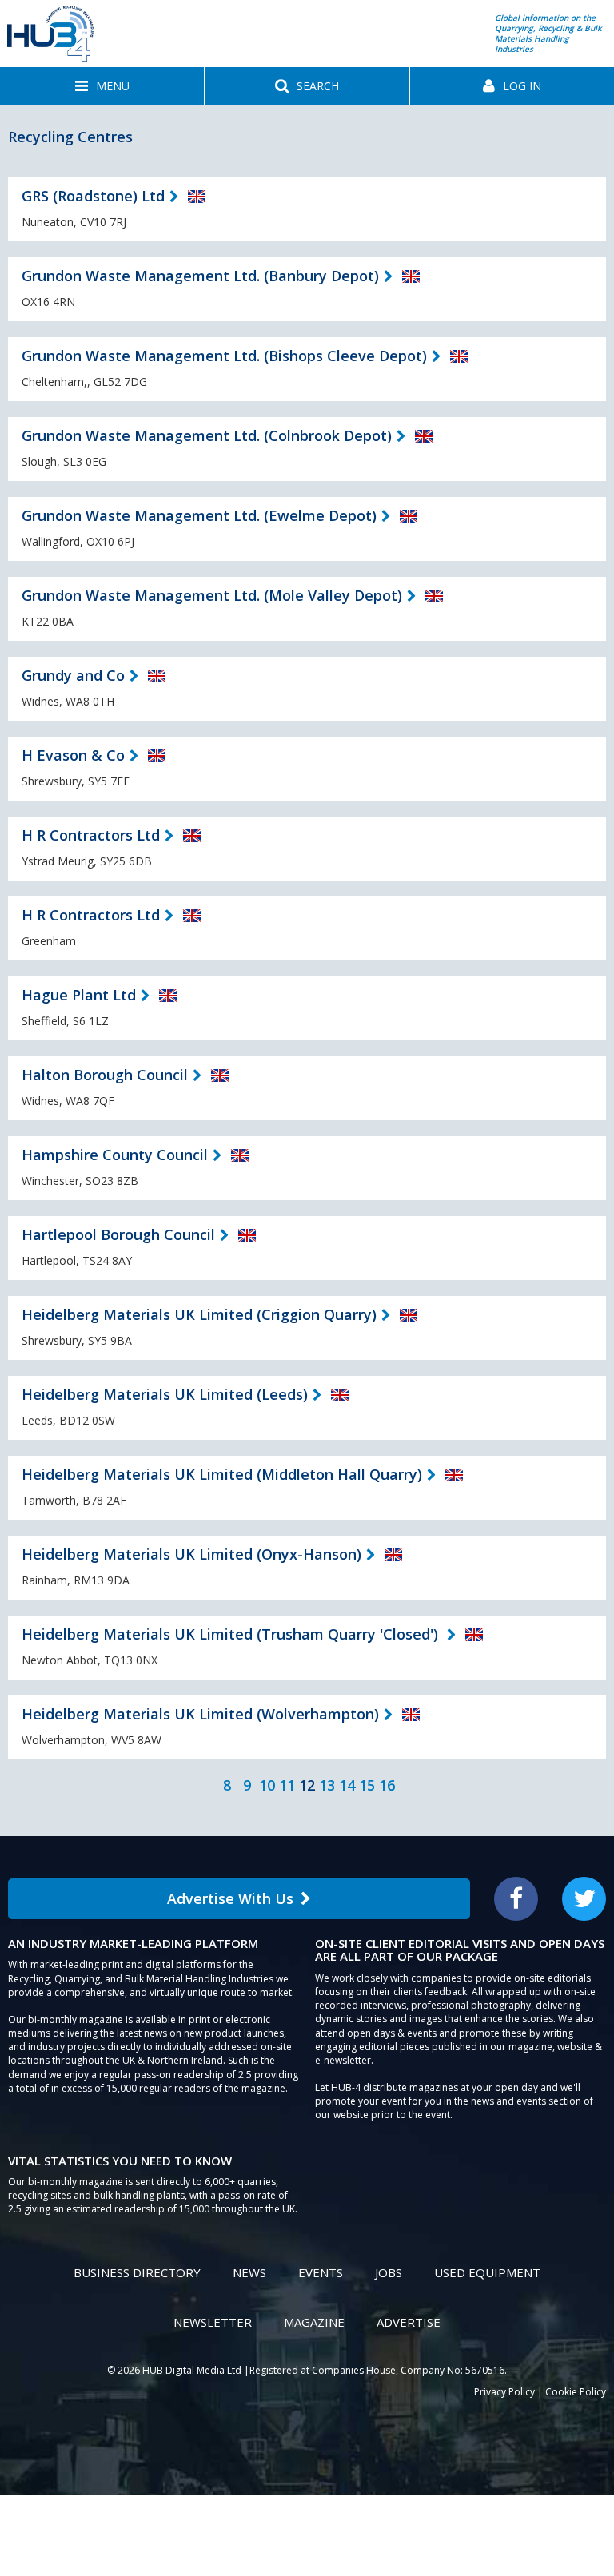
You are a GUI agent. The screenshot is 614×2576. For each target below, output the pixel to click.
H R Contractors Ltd (91, 835)
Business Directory (137, 2272)
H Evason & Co (73, 755)
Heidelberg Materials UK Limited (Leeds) (165, 1394)
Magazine (314, 2322)
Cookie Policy (576, 2392)
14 (347, 1785)
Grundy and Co (73, 675)
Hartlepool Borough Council (118, 1234)
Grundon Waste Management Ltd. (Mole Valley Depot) (212, 595)
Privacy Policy (504, 2392)
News (249, 2272)
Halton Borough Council (105, 1075)
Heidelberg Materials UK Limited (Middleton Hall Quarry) (222, 1474)
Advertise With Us (230, 1898)
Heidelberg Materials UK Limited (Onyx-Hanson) (191, 1554)
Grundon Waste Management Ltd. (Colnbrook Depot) (207, 435)
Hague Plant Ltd (79, 995)
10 (267, 1785)
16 (387, 1785)
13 (327, 1785)
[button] (102, 86)
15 (367, 1785)
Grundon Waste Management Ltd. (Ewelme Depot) (199, 515)
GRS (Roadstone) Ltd (93, 196)
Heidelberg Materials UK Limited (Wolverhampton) (200, 1714)
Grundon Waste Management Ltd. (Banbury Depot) (200, 276)
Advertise (409, 2322)
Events (321, 2272)
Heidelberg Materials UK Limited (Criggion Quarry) (199, 1314)
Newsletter (213, 2322)
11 (287, 1785)
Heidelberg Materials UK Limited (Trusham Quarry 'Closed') (232, 1634)
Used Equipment (487, 2272)
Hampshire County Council (115, 1155)
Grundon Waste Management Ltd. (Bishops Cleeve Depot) (224, 356)
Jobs (389, 2272)
